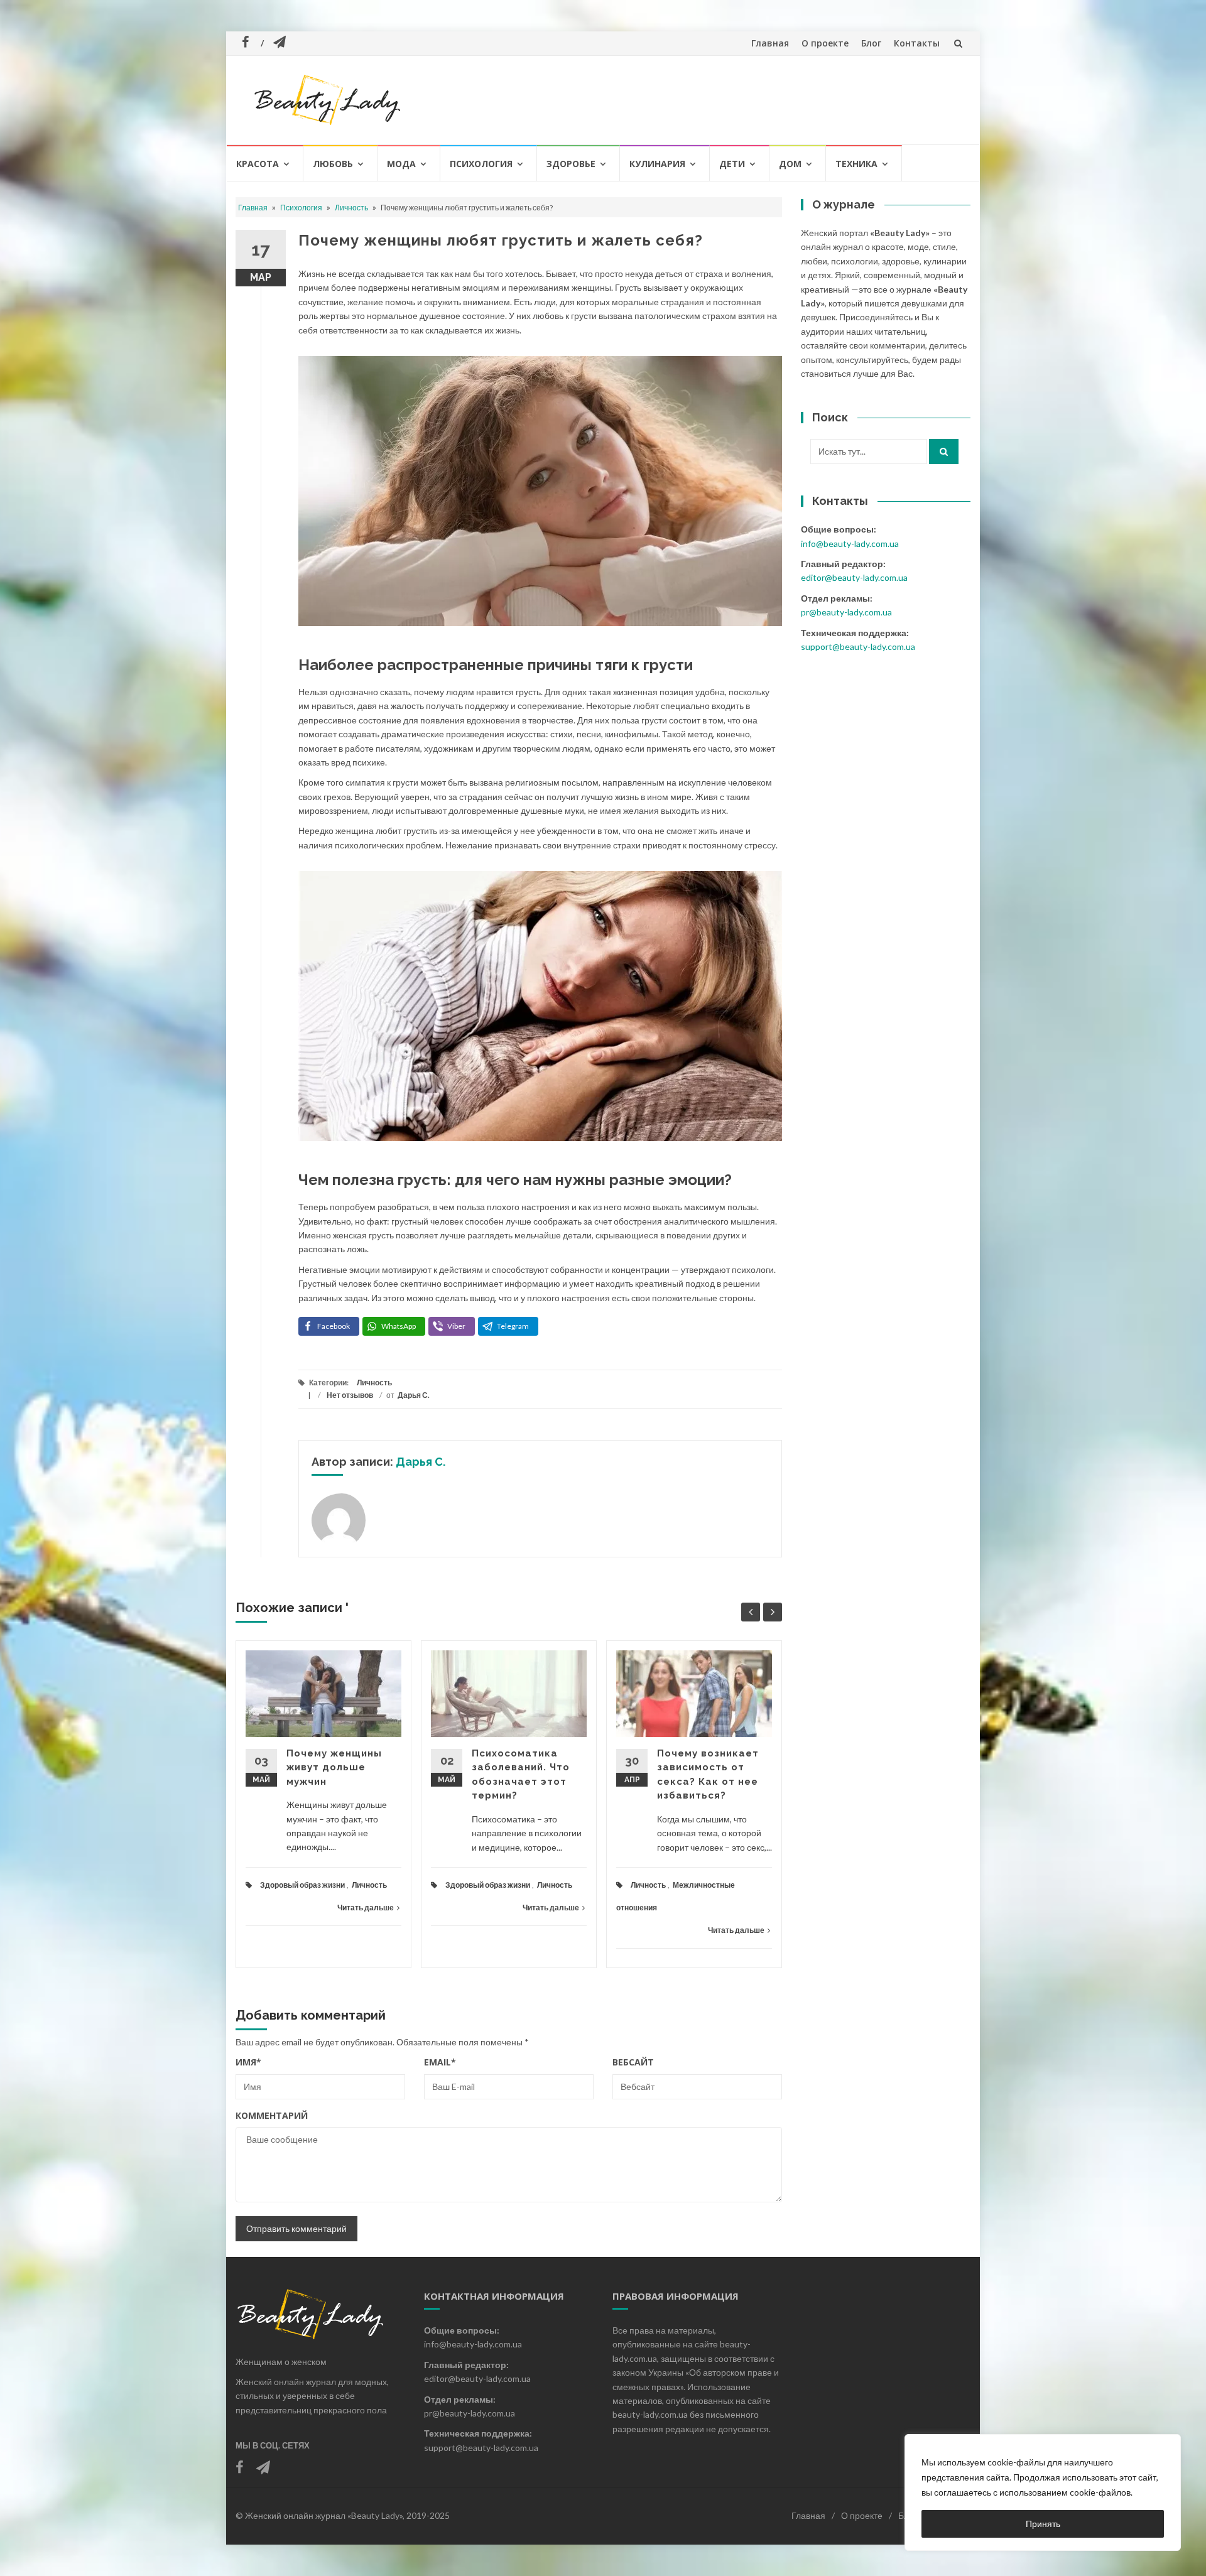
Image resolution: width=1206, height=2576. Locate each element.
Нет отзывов (350, 1395)
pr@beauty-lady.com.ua (846, 612)
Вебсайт (633, 2062)
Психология (481, 164)
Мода (401, 164)
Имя (248, 2062)
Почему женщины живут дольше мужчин (334, 1767)
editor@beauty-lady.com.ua (854, 577)
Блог (871, 43)
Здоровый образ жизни (302, 1885)
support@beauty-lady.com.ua (858, 647)
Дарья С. (414, 1395)
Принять (1043, 2524)
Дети (732, 164)
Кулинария (657, 164)
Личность (351, 208)
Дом (790, 164)
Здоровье (571, 164)
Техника (856, 164)
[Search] (944, 452)
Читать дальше (366, 1908)
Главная (770, 43)
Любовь (333, 164)
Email (440, 2062)
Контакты (917, 43)
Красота (258, 164)
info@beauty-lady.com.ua (850, 544)
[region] (1043, 2492)
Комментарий (272, 2115)
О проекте (825, 43)
